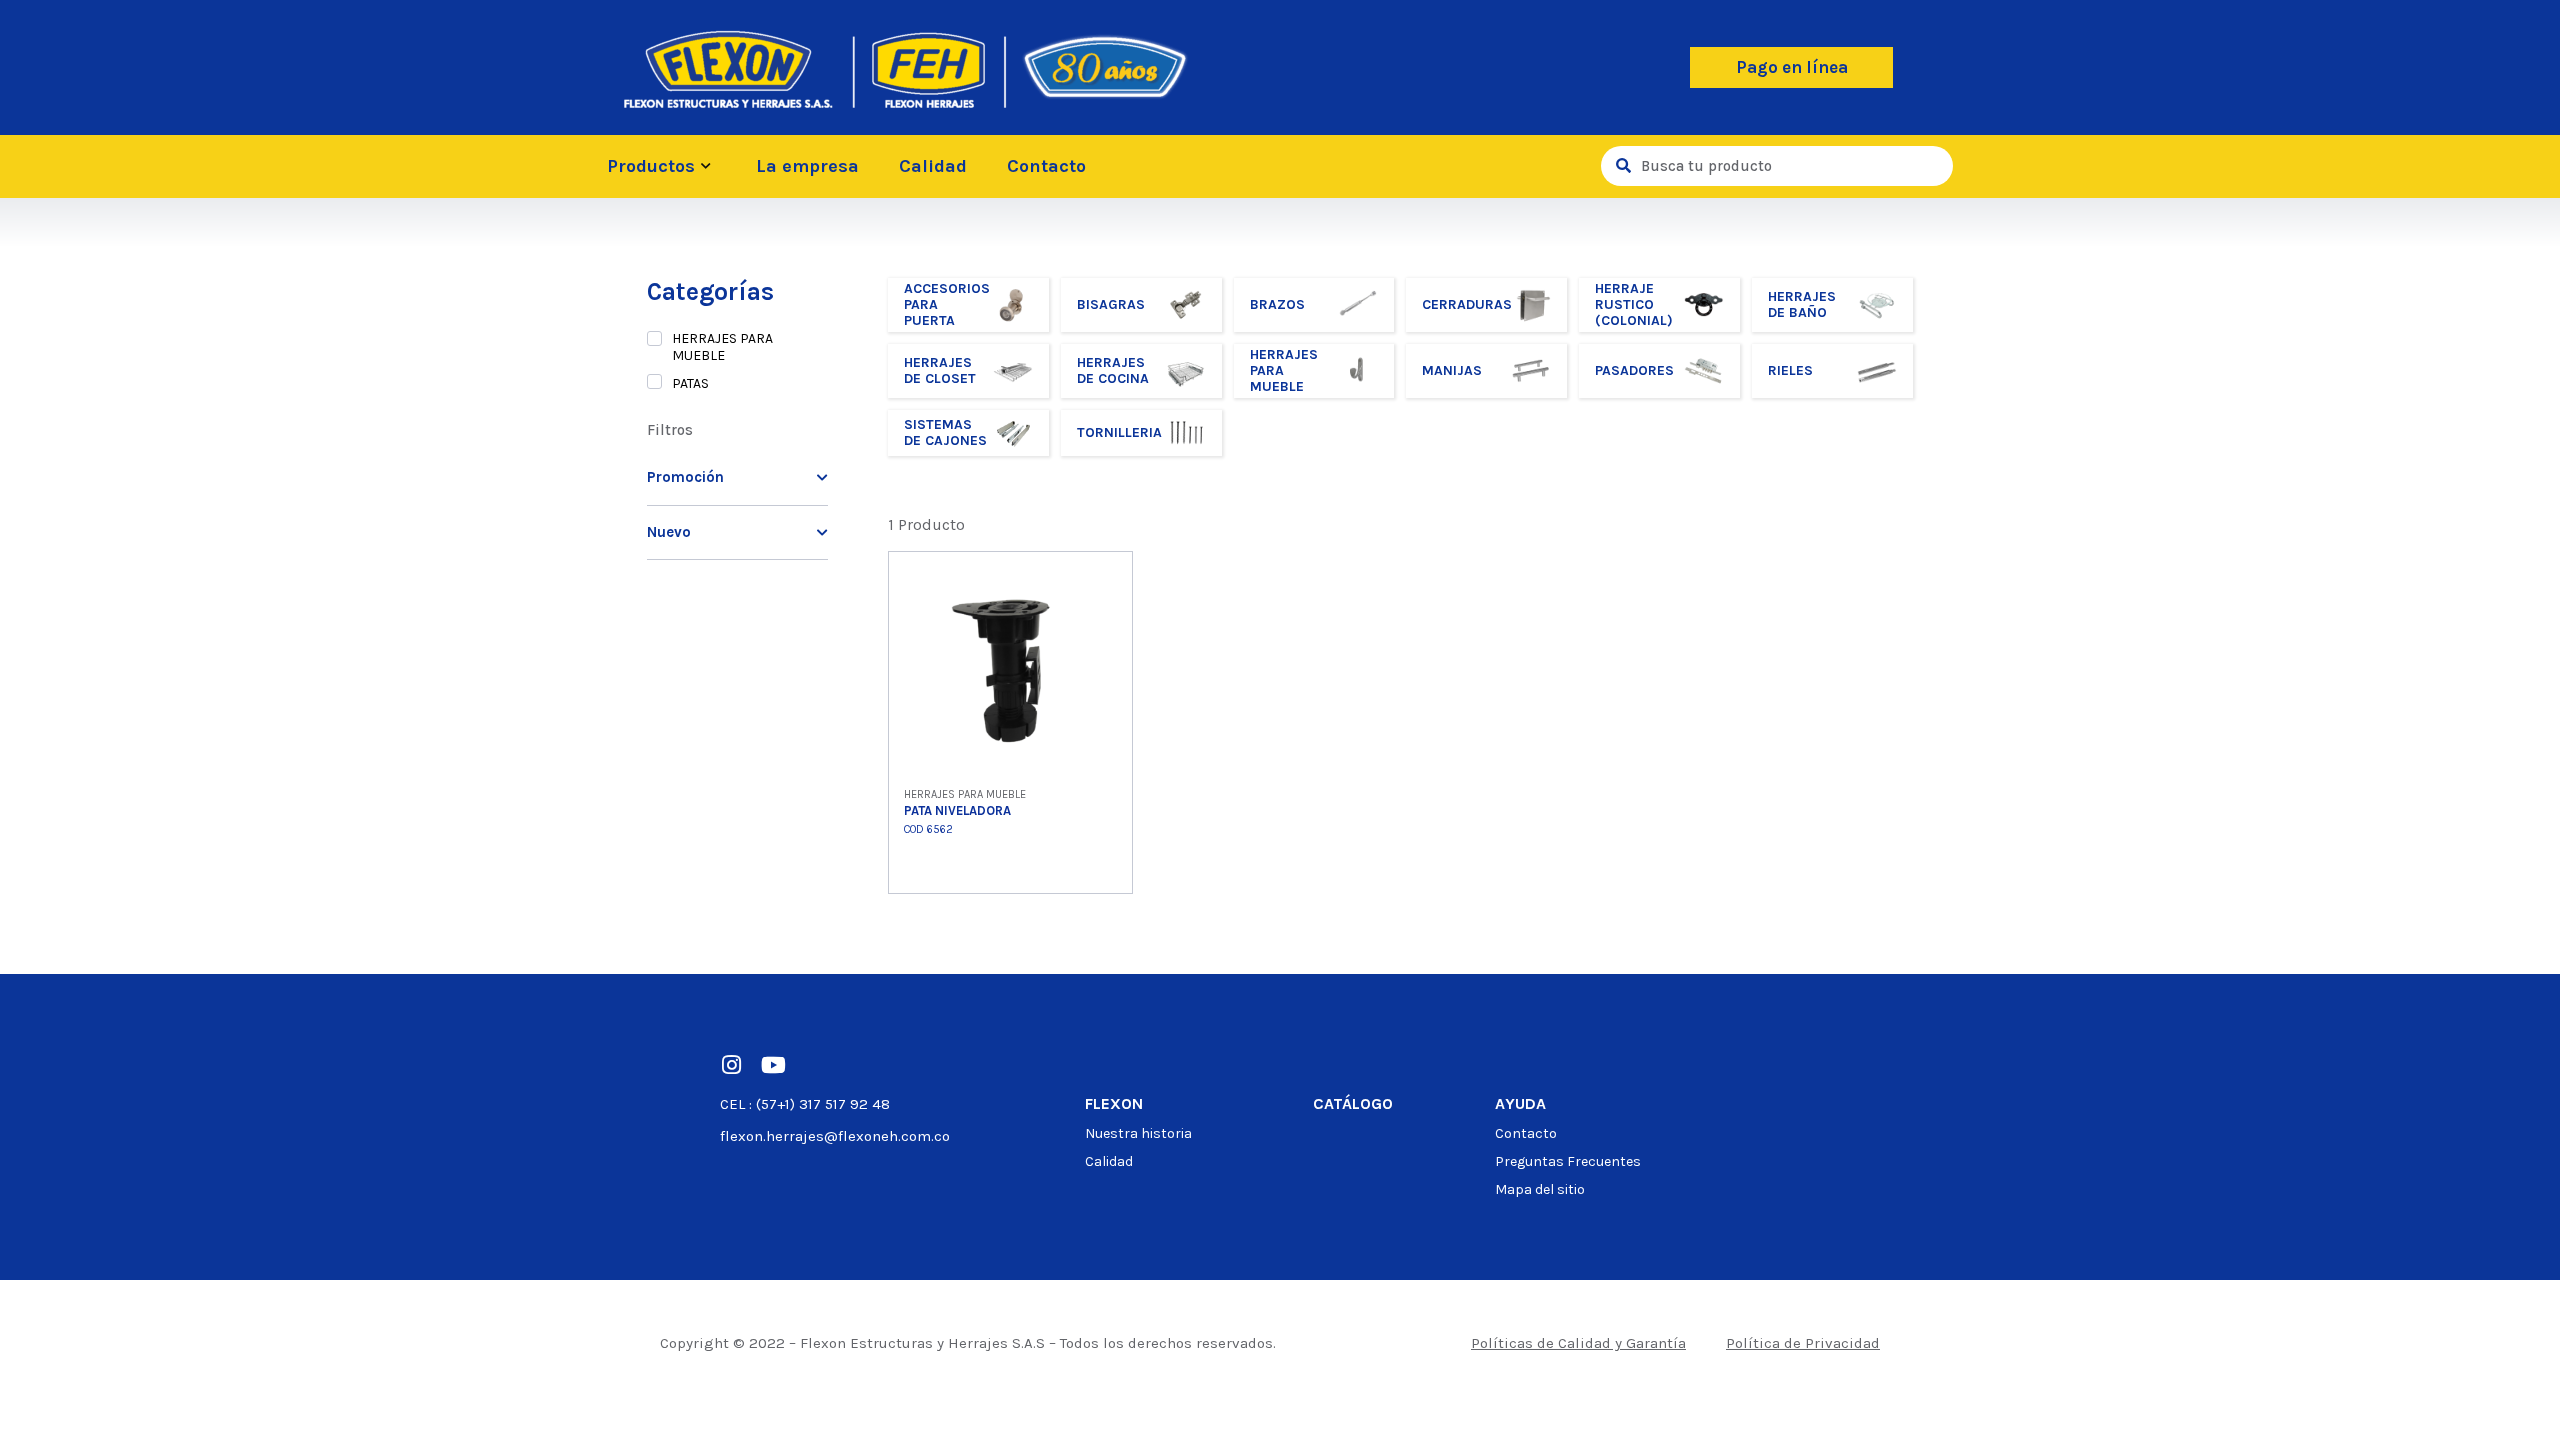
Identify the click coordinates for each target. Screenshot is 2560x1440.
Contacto (1046, 166)
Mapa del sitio (1540, 1189)
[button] (1791, 67)
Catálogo (1353, 1103)
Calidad (933, 166)
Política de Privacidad (1803, 1343)
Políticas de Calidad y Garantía (1578, 1343)
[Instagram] (731, 1065)
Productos (651, 166)
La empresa (807, 166)
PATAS (690, 384)
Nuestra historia (1138, 1133)
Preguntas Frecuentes (1568, 1161)
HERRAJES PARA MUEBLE (722, 347)
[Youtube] (773, 1065)
